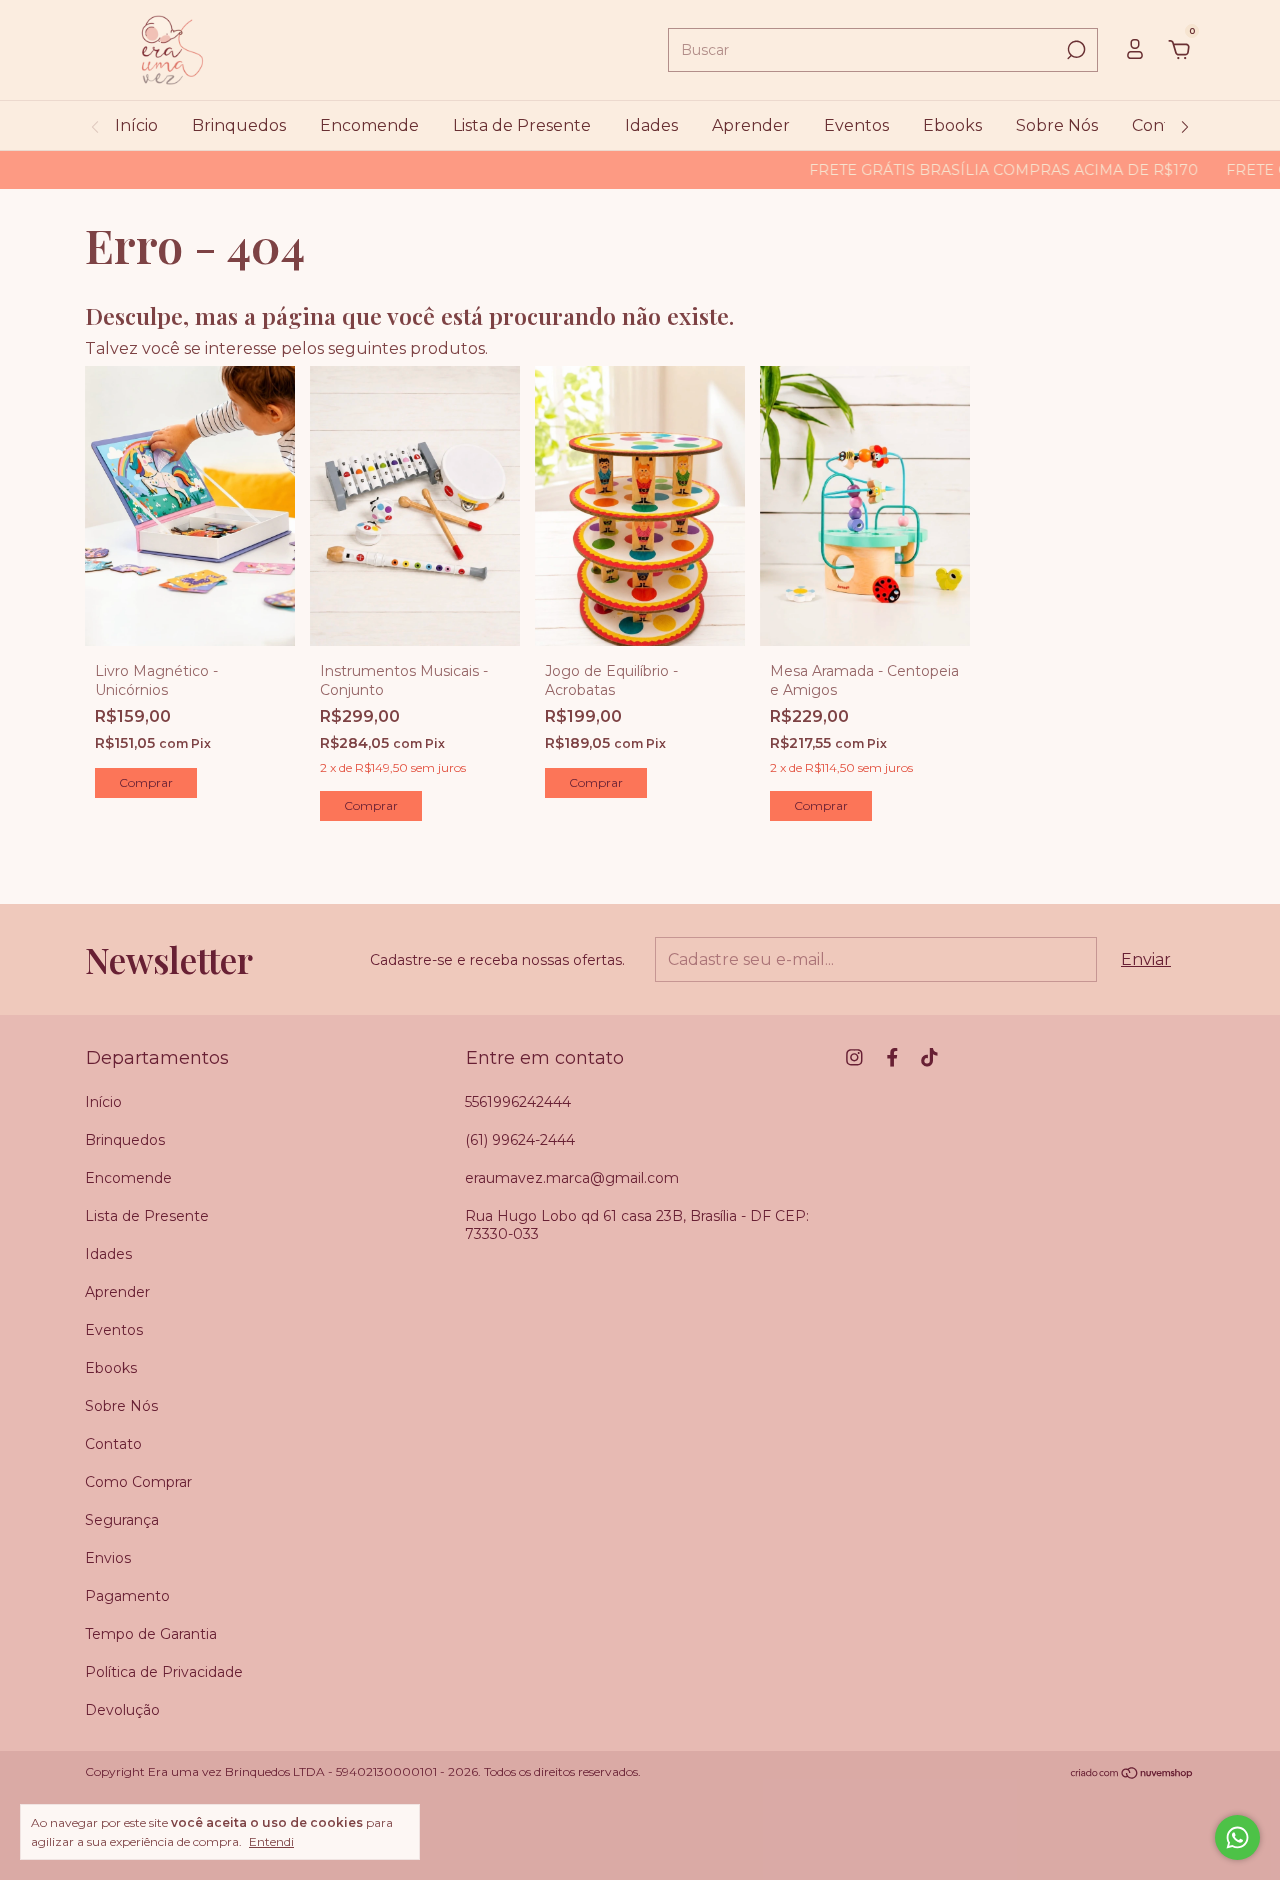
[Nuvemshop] (1132, 1773)
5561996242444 (518, 1102)
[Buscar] (1074, 50)
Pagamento (127, 1596)
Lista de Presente (522, 125)
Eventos (856, 125)
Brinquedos (239, 125)
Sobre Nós (1057, 125)
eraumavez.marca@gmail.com (572, 1178)
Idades (651, 125)
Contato (1164, 125)
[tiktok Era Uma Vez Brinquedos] (929, 1057)
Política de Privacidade (164, 1672)
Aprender (751, 125)
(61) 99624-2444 (520, 1140)
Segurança (122, 1520)
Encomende (369, 125)
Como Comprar (138, 1482)
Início (136, 125)
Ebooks (952, 125)
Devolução (122, 1710)
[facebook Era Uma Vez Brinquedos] (892, 1057)
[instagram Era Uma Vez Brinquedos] (854, 1057)
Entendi (271, 1841)
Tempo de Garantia (151, 1634)
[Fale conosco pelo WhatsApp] (1237, 1837)
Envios (108, 1558)
